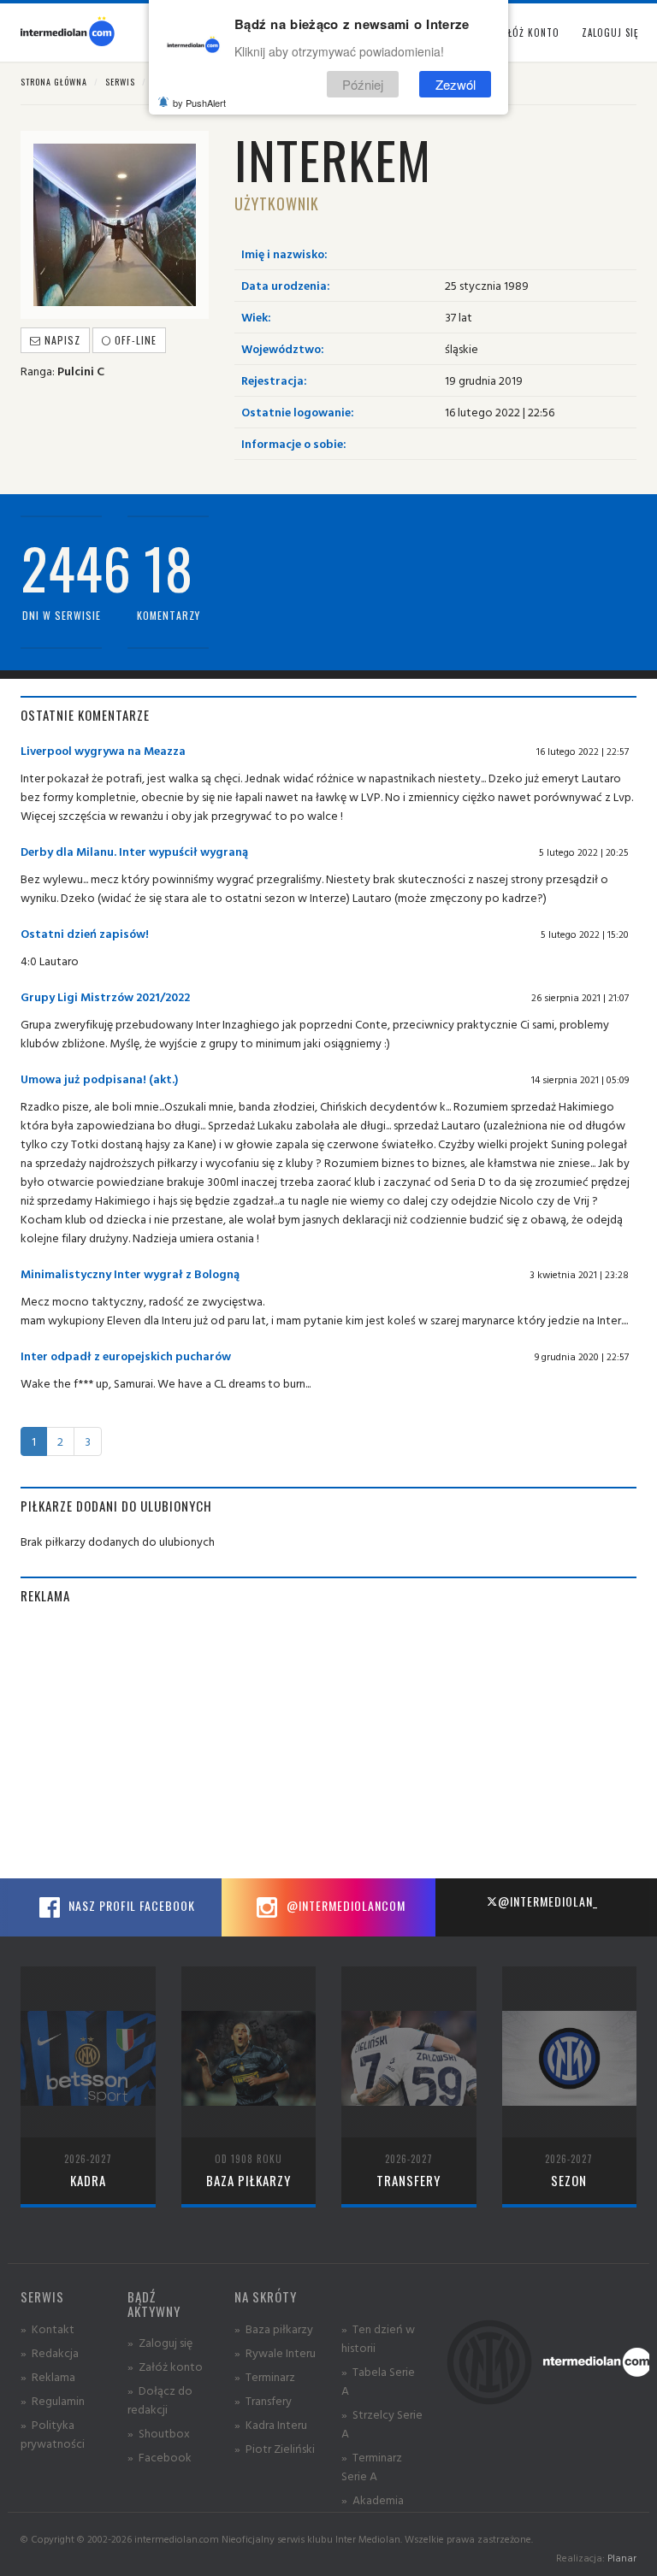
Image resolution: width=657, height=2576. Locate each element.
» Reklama (48, 2376)
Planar (622, 2558)
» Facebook (160, 2457)
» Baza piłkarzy (274, 2328)
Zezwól (456, 84)
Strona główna (54, 82)
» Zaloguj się (160, 2342)
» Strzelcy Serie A (382, 2423)
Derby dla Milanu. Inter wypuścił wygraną (134, 851)
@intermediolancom (344, 1905)
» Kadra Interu (271, 2424)
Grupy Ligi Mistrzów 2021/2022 (105, 996)
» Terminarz (265, 2376)
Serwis (120, 82)
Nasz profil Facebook (130, 1905)
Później (363, 84)
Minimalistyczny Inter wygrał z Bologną (130, 1273)
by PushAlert (199, 103)
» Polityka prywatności (53, 2434)
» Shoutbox (159, 2433)
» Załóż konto (165, 2366)
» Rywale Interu (275, 2352)
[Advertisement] (328, 1742)
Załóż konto (528, 32)
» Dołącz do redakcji (160, 2399)
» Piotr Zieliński (275, 2448)
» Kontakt (47, 2328)
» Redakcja (50, 2352)
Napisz (61, 340)
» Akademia (373, 2499)
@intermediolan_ (548, 1901)
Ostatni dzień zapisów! (85, 933)
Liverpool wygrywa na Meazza (103, 750)
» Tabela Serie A (378, 2381)
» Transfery (263, 2400)
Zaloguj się (610, 32)
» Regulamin (53, 2400)
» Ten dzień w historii (378, 2338)
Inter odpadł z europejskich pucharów (126, 1356)
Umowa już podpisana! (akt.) (99, 1079)
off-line (134, 340)
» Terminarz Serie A (372, 2466)
